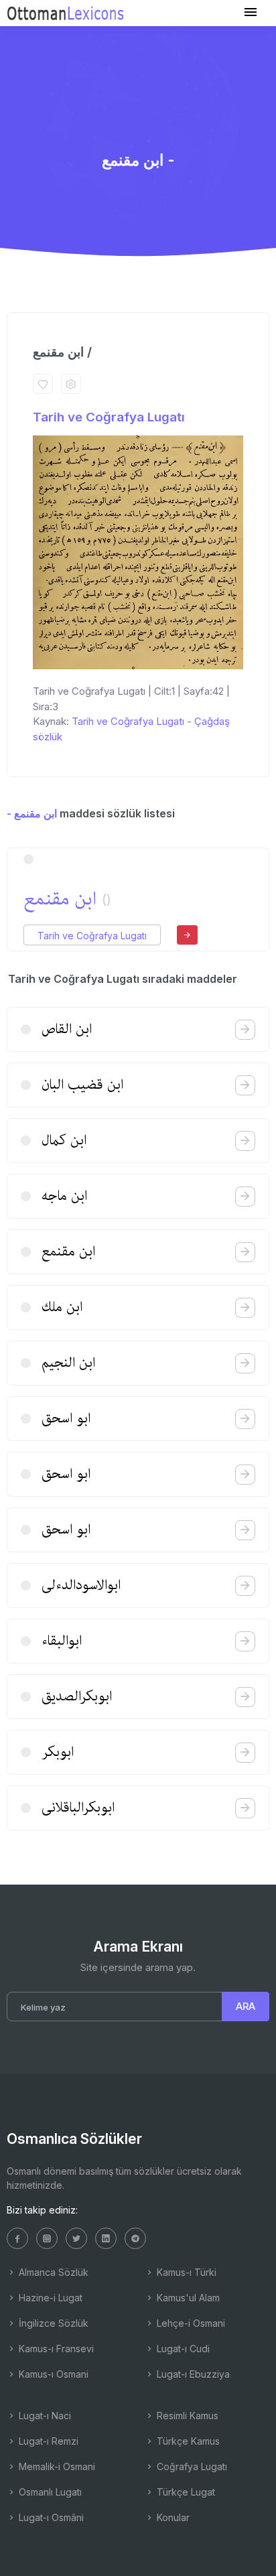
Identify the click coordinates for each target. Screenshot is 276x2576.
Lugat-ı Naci (44, 2416)
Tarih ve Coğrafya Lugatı (109, 417)
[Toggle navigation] (251, 12)
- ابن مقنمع (32, 813)
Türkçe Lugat (185, 2492)
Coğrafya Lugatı (191, 2466)
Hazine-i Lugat (49, 2298)
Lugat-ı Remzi (47, 2441)
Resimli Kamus (186, 2416)
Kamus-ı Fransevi (55, 2349)
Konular (172, 2517)
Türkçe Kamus (187, 2441)
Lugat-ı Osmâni (50, 2517)
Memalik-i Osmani (56, 2466)
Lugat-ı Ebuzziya (192, 2374)
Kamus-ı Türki (185, 2272)
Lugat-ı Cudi (182, 2349)
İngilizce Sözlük (52, 2323)
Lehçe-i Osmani (190, 2323)
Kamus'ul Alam (187, 2298)
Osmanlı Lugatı (49, 2492)
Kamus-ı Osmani (52, 2374)
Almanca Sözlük (52, 2272)
